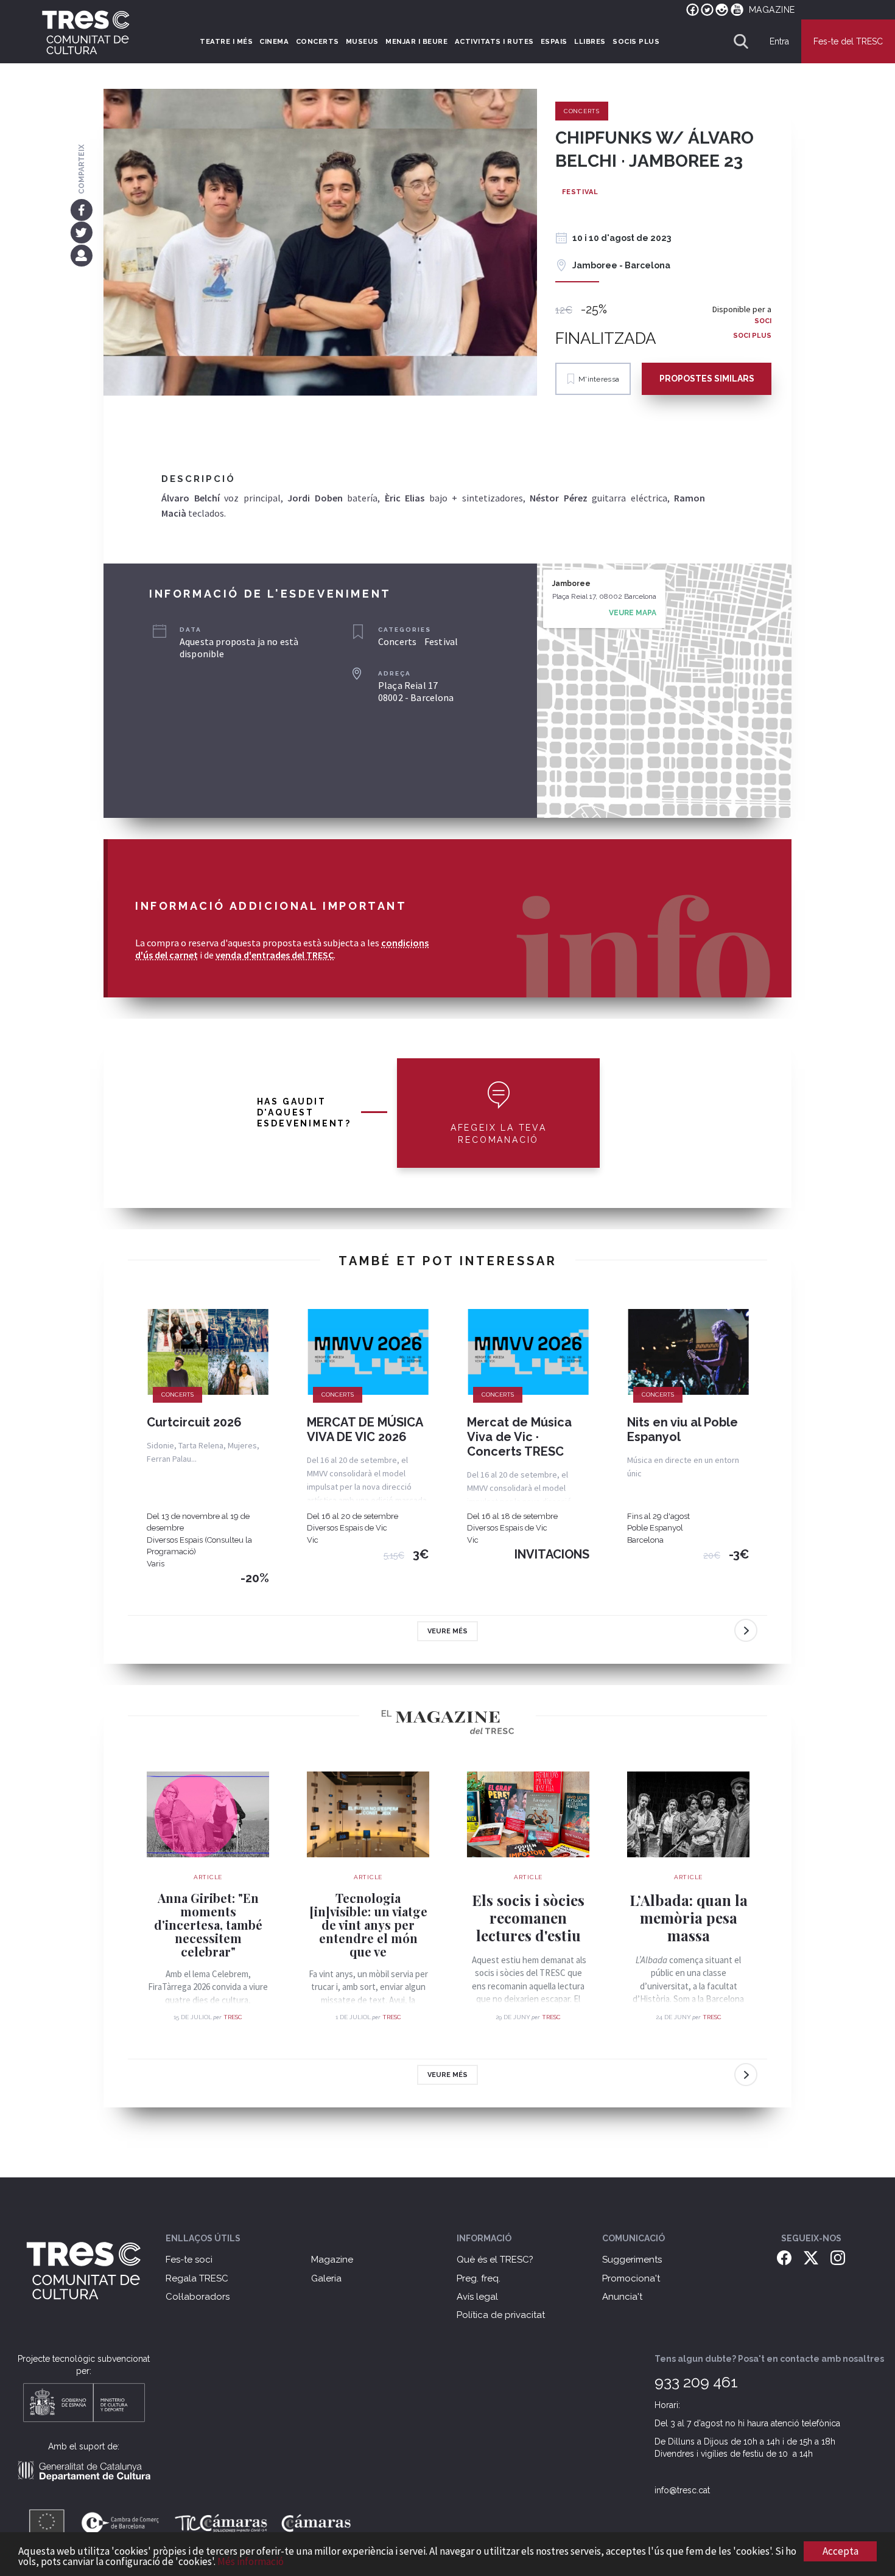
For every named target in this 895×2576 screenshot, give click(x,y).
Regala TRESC (197, 2278)
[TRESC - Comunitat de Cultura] (86, 32)
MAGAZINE (772, 10)
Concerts (582, 111)
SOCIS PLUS (636, 41)
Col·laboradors (198, 2297)
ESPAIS (554, 41)
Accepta (841, 2551)
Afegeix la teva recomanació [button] (499, 1134)
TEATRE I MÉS (226, 41)
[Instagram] (838, 2257)
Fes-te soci (189, 2260)
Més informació (251, 2561)
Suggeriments (632, 2260)
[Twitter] (81, 232)
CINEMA (274, 41)
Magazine (332, 2260)
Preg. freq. (479, 2278)
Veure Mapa (633, 613)
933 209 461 (696, 2382)
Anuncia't (622, 2297)
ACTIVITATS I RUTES (494, 41)
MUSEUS (362, 41)
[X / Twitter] (811, 2257)
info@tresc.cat (682, 2490)
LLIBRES (590, 41)
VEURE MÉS (447, 1631)
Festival (580, 192)
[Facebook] (81, 209)
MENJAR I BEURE (416, 41)
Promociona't (631, 2278)
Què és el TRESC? (495, 2260)
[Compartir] (81, 255)
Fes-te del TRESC (848, 41)
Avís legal (477, 2297)
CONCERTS (318, 41)
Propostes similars (707, 379)
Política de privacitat (501, 2315)
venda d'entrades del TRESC (275, 955)
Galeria (326, 2278)
